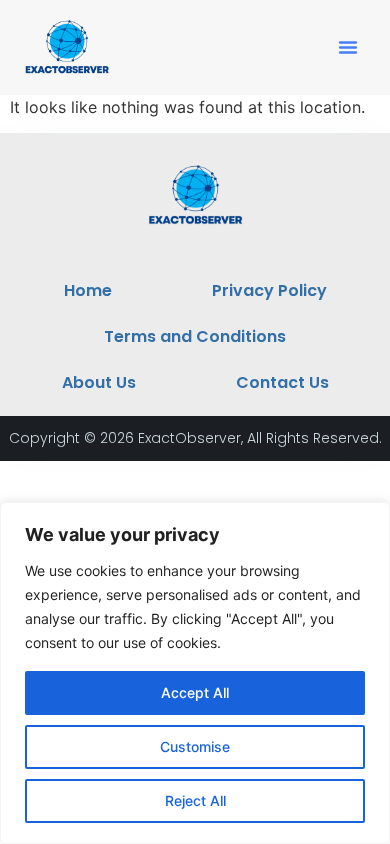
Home (88, 290)
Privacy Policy (269, 290)
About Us (99, 382)
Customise (195, 746)
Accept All (195, 692)
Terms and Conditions (195, 336)
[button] (348, 47)
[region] (195, 673)
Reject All (195, 800)
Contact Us (282, 382)
